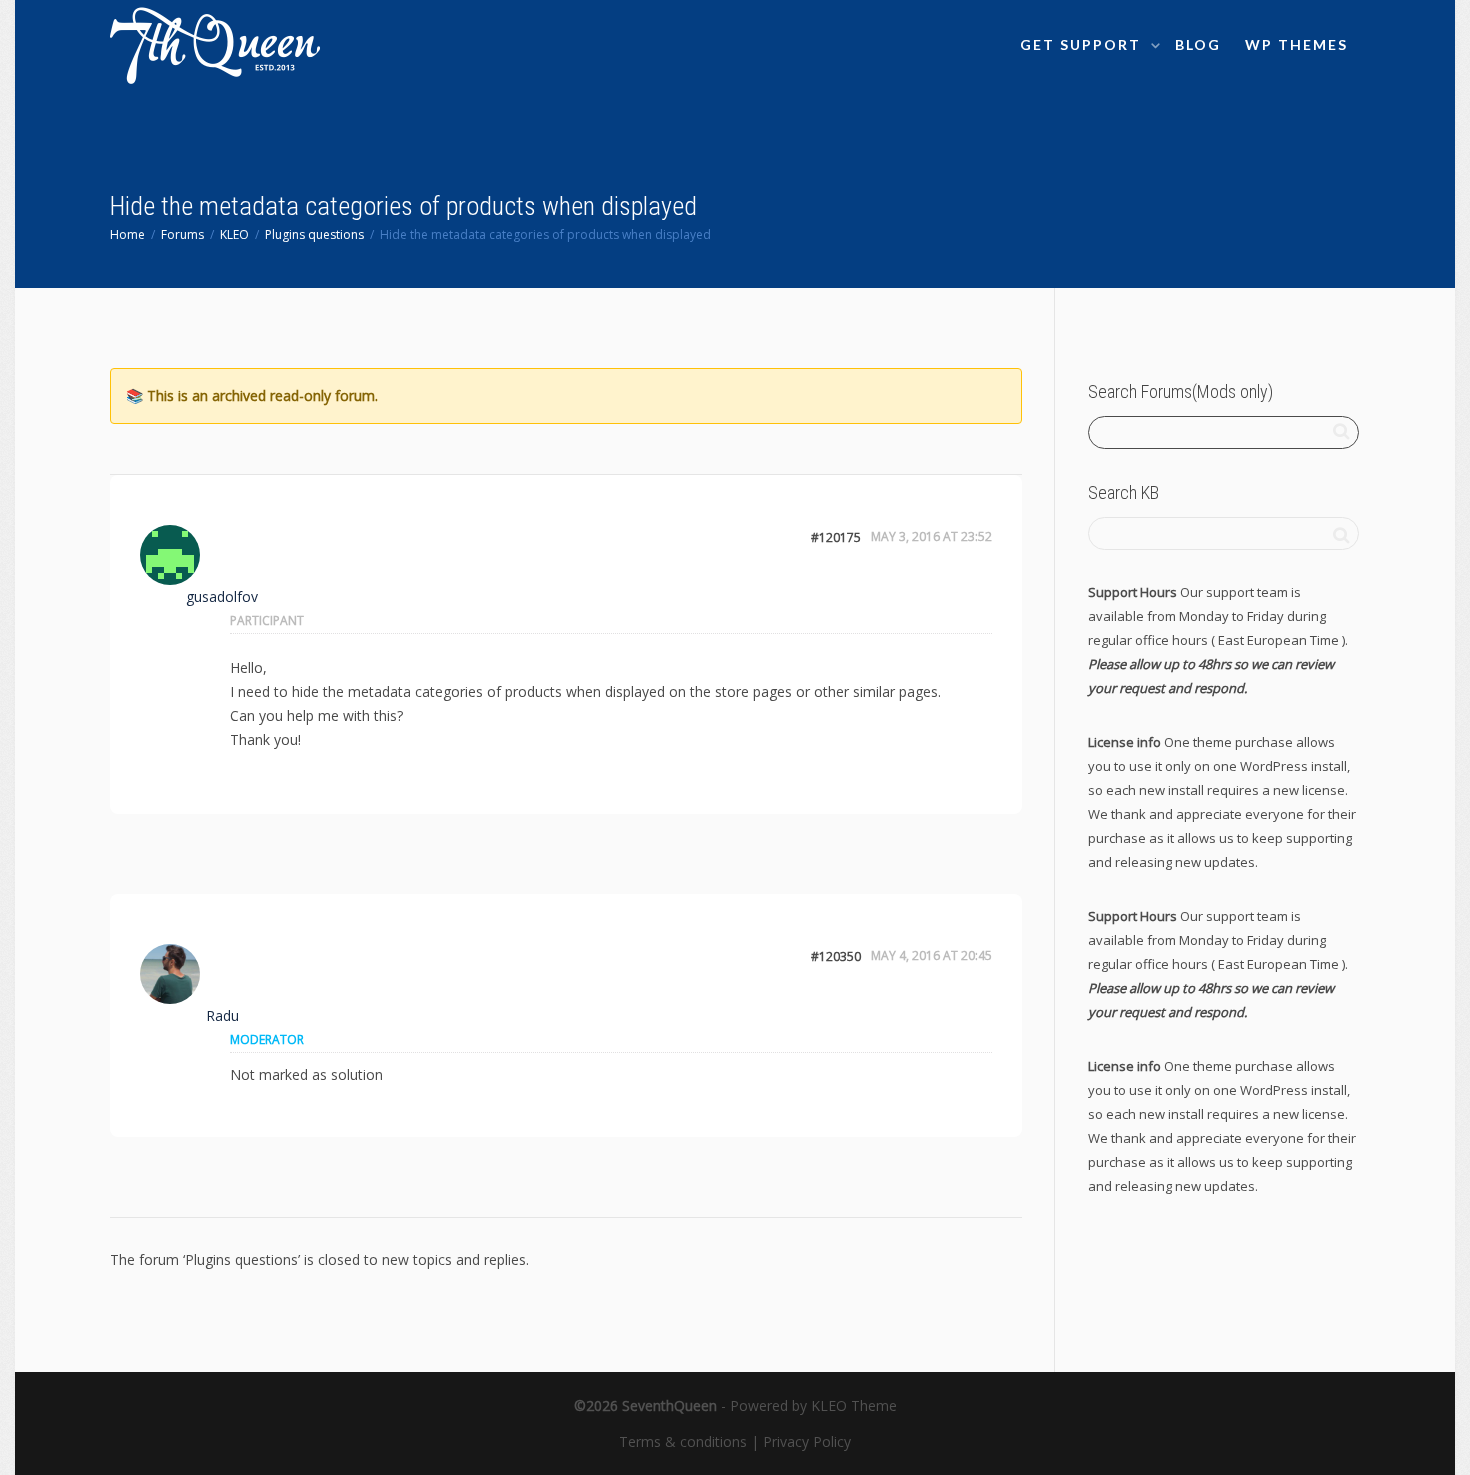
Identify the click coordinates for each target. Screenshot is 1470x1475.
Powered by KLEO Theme (813, 1405)
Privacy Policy (807, 1441)
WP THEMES (1296, 44)
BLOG (1198, 44)
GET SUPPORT (1083, 44)
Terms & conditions (683, 1441)
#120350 (836, 956)
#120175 (836, 537)
